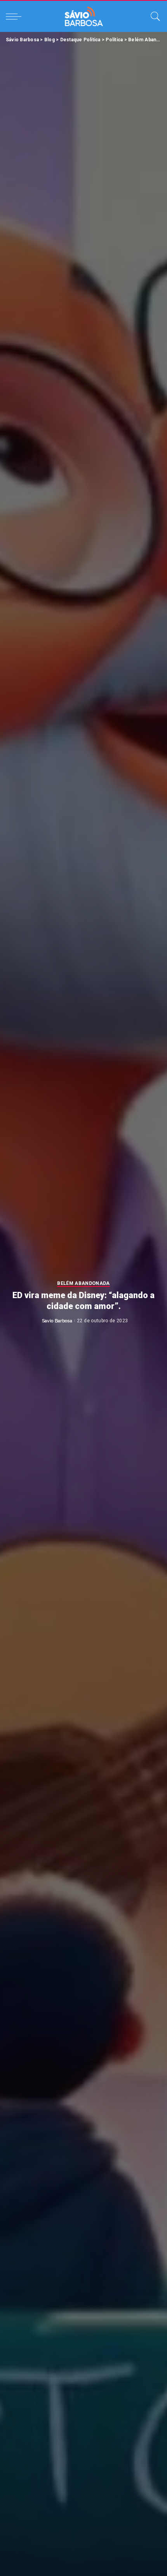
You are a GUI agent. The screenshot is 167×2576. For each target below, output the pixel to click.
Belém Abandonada (83, 1284)
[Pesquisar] (153, 16)
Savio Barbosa (57, 1321)
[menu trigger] (16, 16)
